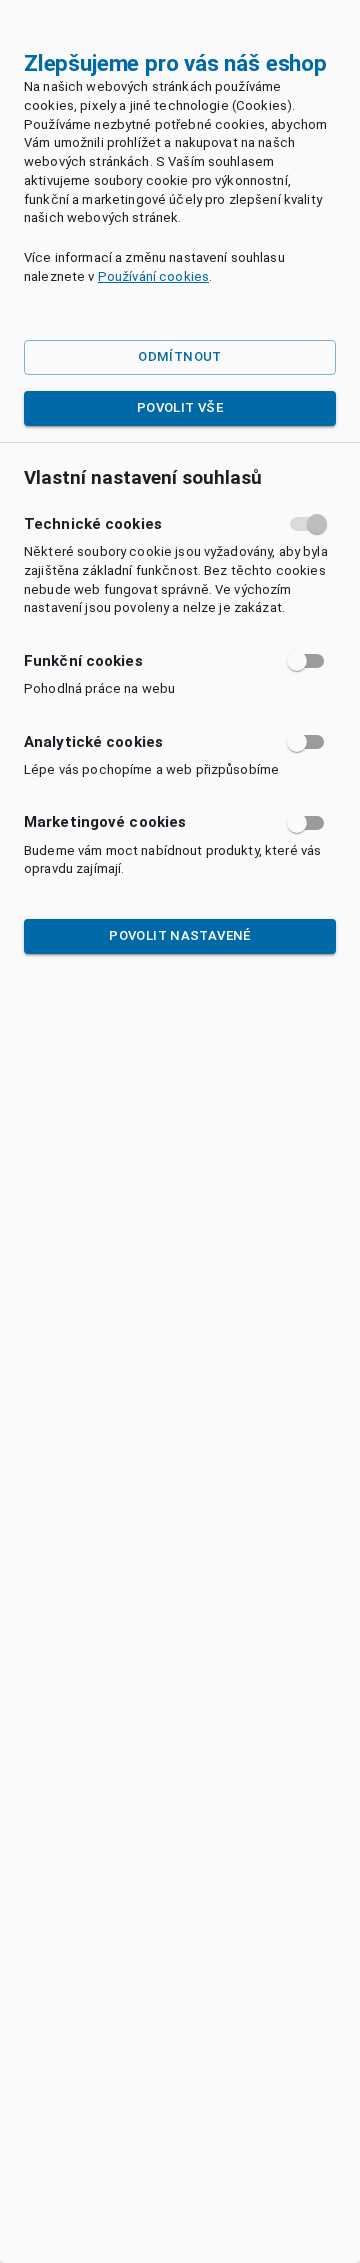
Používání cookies (153, 276)
